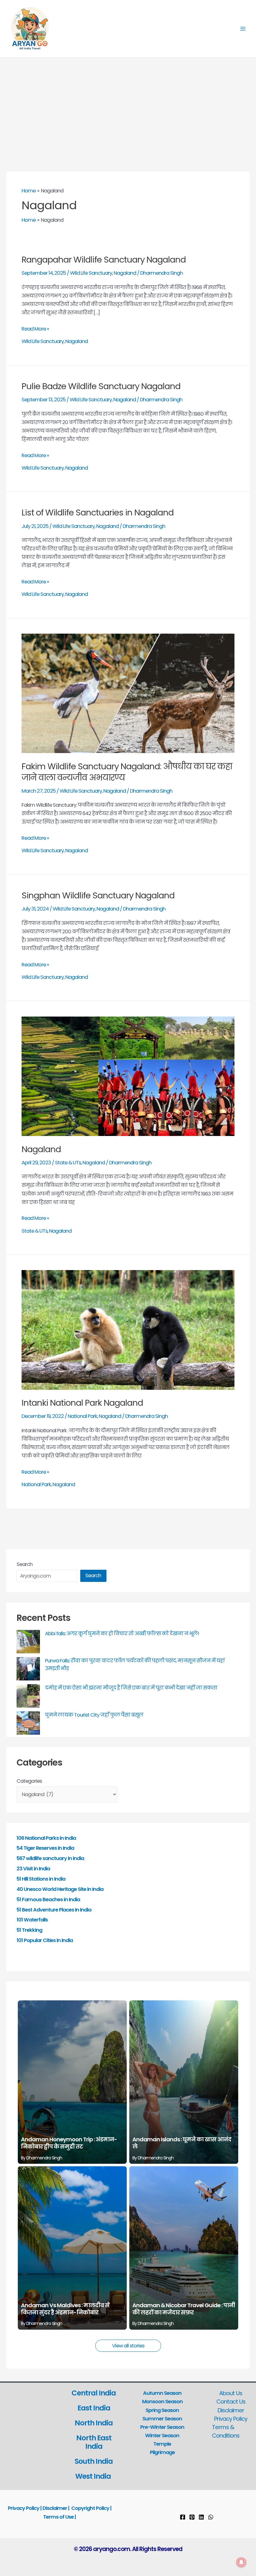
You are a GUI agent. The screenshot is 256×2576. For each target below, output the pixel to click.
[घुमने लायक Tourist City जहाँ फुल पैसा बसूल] (28, 1723)
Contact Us (231, 2402)
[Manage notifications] (241, 2562)
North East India (94, 2442)
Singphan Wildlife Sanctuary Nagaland (98, 895)
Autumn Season (162, 2393)
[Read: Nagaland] (128, 1076)
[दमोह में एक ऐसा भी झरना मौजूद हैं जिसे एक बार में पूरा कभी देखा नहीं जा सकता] (28, 1696)
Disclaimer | (56, 2508)
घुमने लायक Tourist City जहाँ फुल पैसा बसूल (94, 1715)
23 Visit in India (33, 1869)
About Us (231, 2393)
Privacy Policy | (25, 2508)
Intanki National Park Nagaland (82, 1403)
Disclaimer (231, 2410)
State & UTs (68, 1163)
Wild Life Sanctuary (91, 273)
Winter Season (162, 2436)
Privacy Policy (231, 2419)
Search (25, 1564)
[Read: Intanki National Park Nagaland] (128, 1329)
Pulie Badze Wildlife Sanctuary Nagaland (101, 386)
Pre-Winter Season (162, 2427)
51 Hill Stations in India (41, 1879)
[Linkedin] (201, 2517)
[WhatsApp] (211, 2517)
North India (94, 2423)
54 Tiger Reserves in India (45, 1848)
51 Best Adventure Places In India (54, 1910)
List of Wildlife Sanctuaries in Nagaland (98, 512)
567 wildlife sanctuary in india (50, 1858)
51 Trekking (29, 1930)
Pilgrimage (162, 2452)
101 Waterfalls (32, 1920)
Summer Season (162, 2419)
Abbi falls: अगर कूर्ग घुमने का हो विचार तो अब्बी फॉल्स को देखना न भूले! (122, 1634)
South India (94, 2461)
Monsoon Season (162, 2402)
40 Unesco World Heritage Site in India (60, 1889)
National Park (82, 1416)
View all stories (128, 2346)
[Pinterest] (192, 2517)
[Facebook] (183, 2517)
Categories (29, 1781)
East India (94, 2408)
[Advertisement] (128, 104)
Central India (94, 2393)
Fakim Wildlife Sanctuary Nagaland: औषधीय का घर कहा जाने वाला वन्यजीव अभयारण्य (127, 772)
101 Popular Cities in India (45, 1940)
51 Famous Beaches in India (48, 1899)
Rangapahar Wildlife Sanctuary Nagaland (104, 260)
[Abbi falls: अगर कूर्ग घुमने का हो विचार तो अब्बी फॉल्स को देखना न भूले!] (28, 1642)
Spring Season (162, 2410)
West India (94, 2476)
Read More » (35, 329)
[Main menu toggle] (243, 29)
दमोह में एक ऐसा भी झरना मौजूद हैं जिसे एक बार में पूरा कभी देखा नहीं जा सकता (131, 1688)
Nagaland (125, 273)
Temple (162, 2444)
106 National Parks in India (46, 1838)
